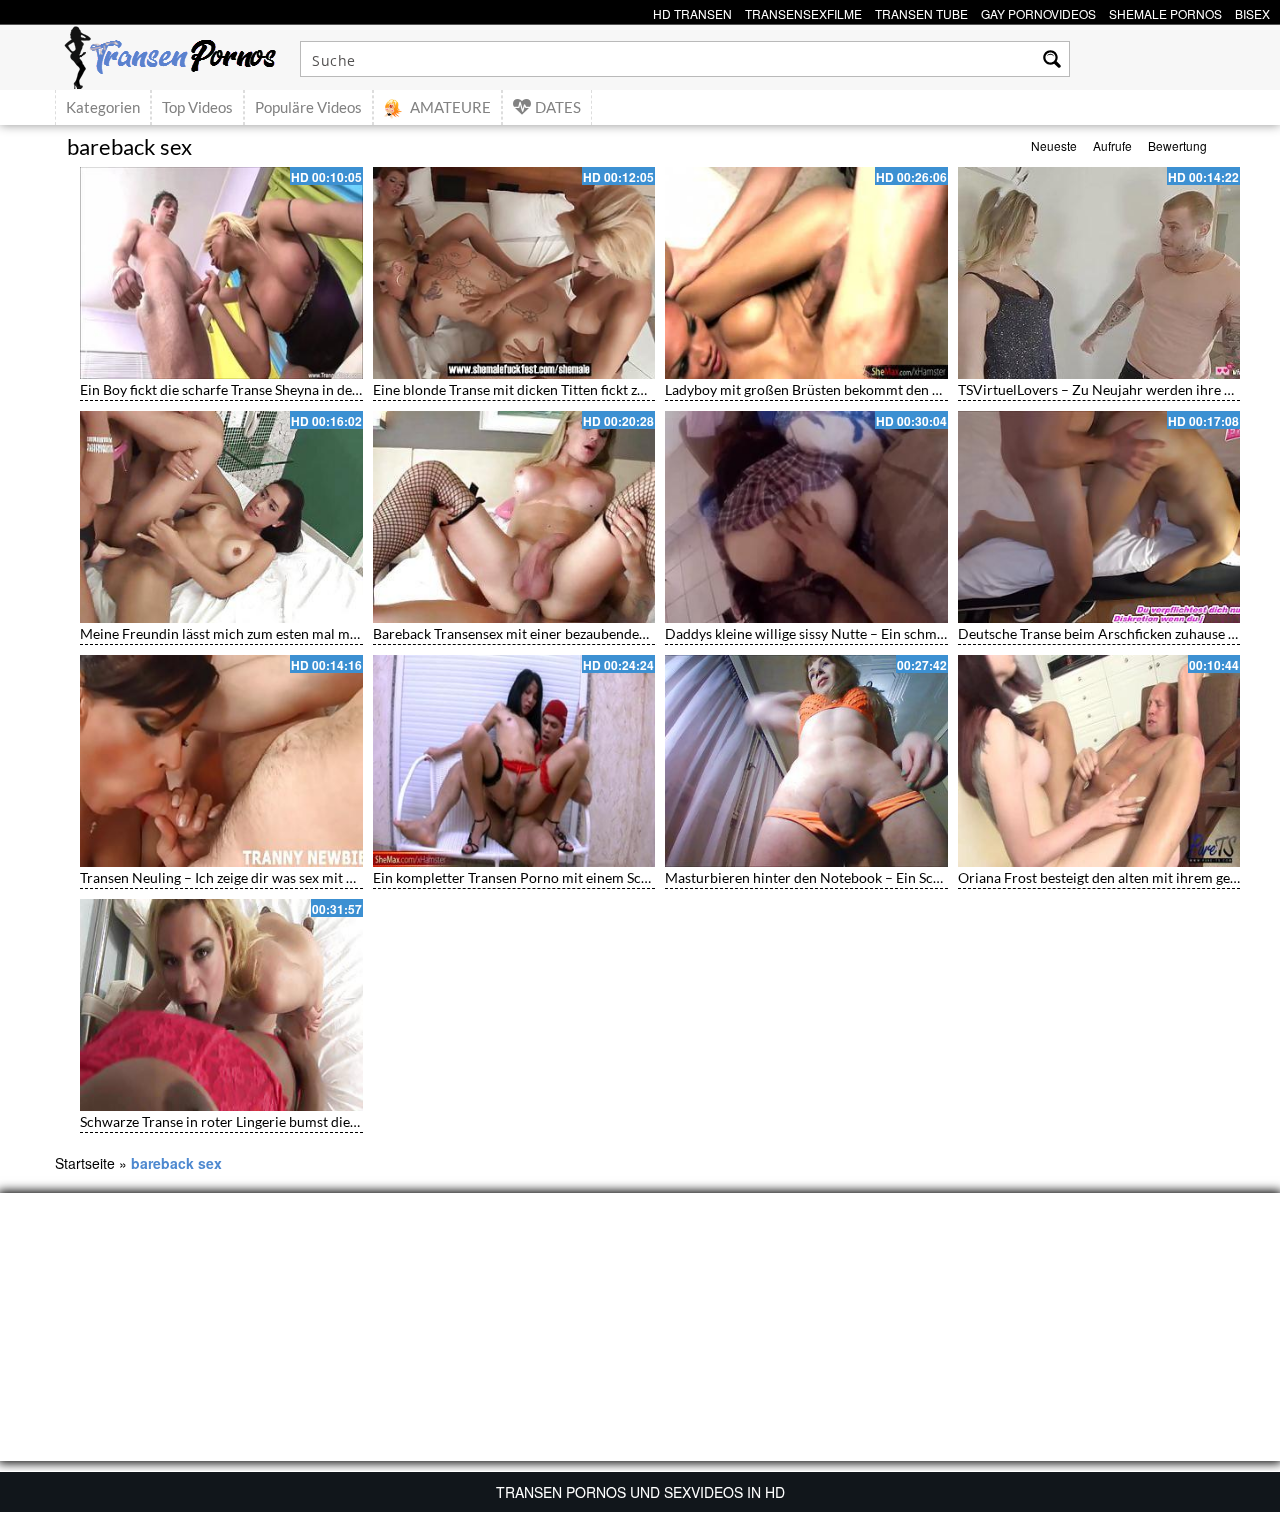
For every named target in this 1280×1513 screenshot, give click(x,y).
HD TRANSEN (692, 11)
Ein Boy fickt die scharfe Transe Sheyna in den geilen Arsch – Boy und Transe (314, 389)
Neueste (1054, 145)
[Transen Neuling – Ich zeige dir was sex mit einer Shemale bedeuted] (221, 761)
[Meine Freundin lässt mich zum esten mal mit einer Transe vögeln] (221, 517)
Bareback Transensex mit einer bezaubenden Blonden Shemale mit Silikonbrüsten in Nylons (654, 633)
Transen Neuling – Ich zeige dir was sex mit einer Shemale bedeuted (287, 877)
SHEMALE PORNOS (1165, 11)
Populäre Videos (308, 107)
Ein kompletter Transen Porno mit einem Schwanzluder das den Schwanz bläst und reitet (645, 877)
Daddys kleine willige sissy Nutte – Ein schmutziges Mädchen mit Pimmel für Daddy (923, 633)
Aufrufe (1112, 145)
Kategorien (103, 107)
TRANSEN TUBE (921, 11)
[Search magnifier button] (1052, 59)
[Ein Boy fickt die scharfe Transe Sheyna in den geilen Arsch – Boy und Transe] (221, 273)
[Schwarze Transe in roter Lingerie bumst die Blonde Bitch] (221, 1005)
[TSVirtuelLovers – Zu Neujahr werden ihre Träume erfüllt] (1099, 273)
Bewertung (1177, 145)
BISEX (1252, 11)
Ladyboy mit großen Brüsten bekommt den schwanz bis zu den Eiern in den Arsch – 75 (930, 389)
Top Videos (197, 107)
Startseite (85, 1163)
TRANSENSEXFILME (803, 11)
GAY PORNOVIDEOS (1038, 11)
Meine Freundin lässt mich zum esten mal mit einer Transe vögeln (281, 633)
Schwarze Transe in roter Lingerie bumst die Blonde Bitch (256, 1121)
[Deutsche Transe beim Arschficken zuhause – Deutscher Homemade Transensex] (1099, 517)
